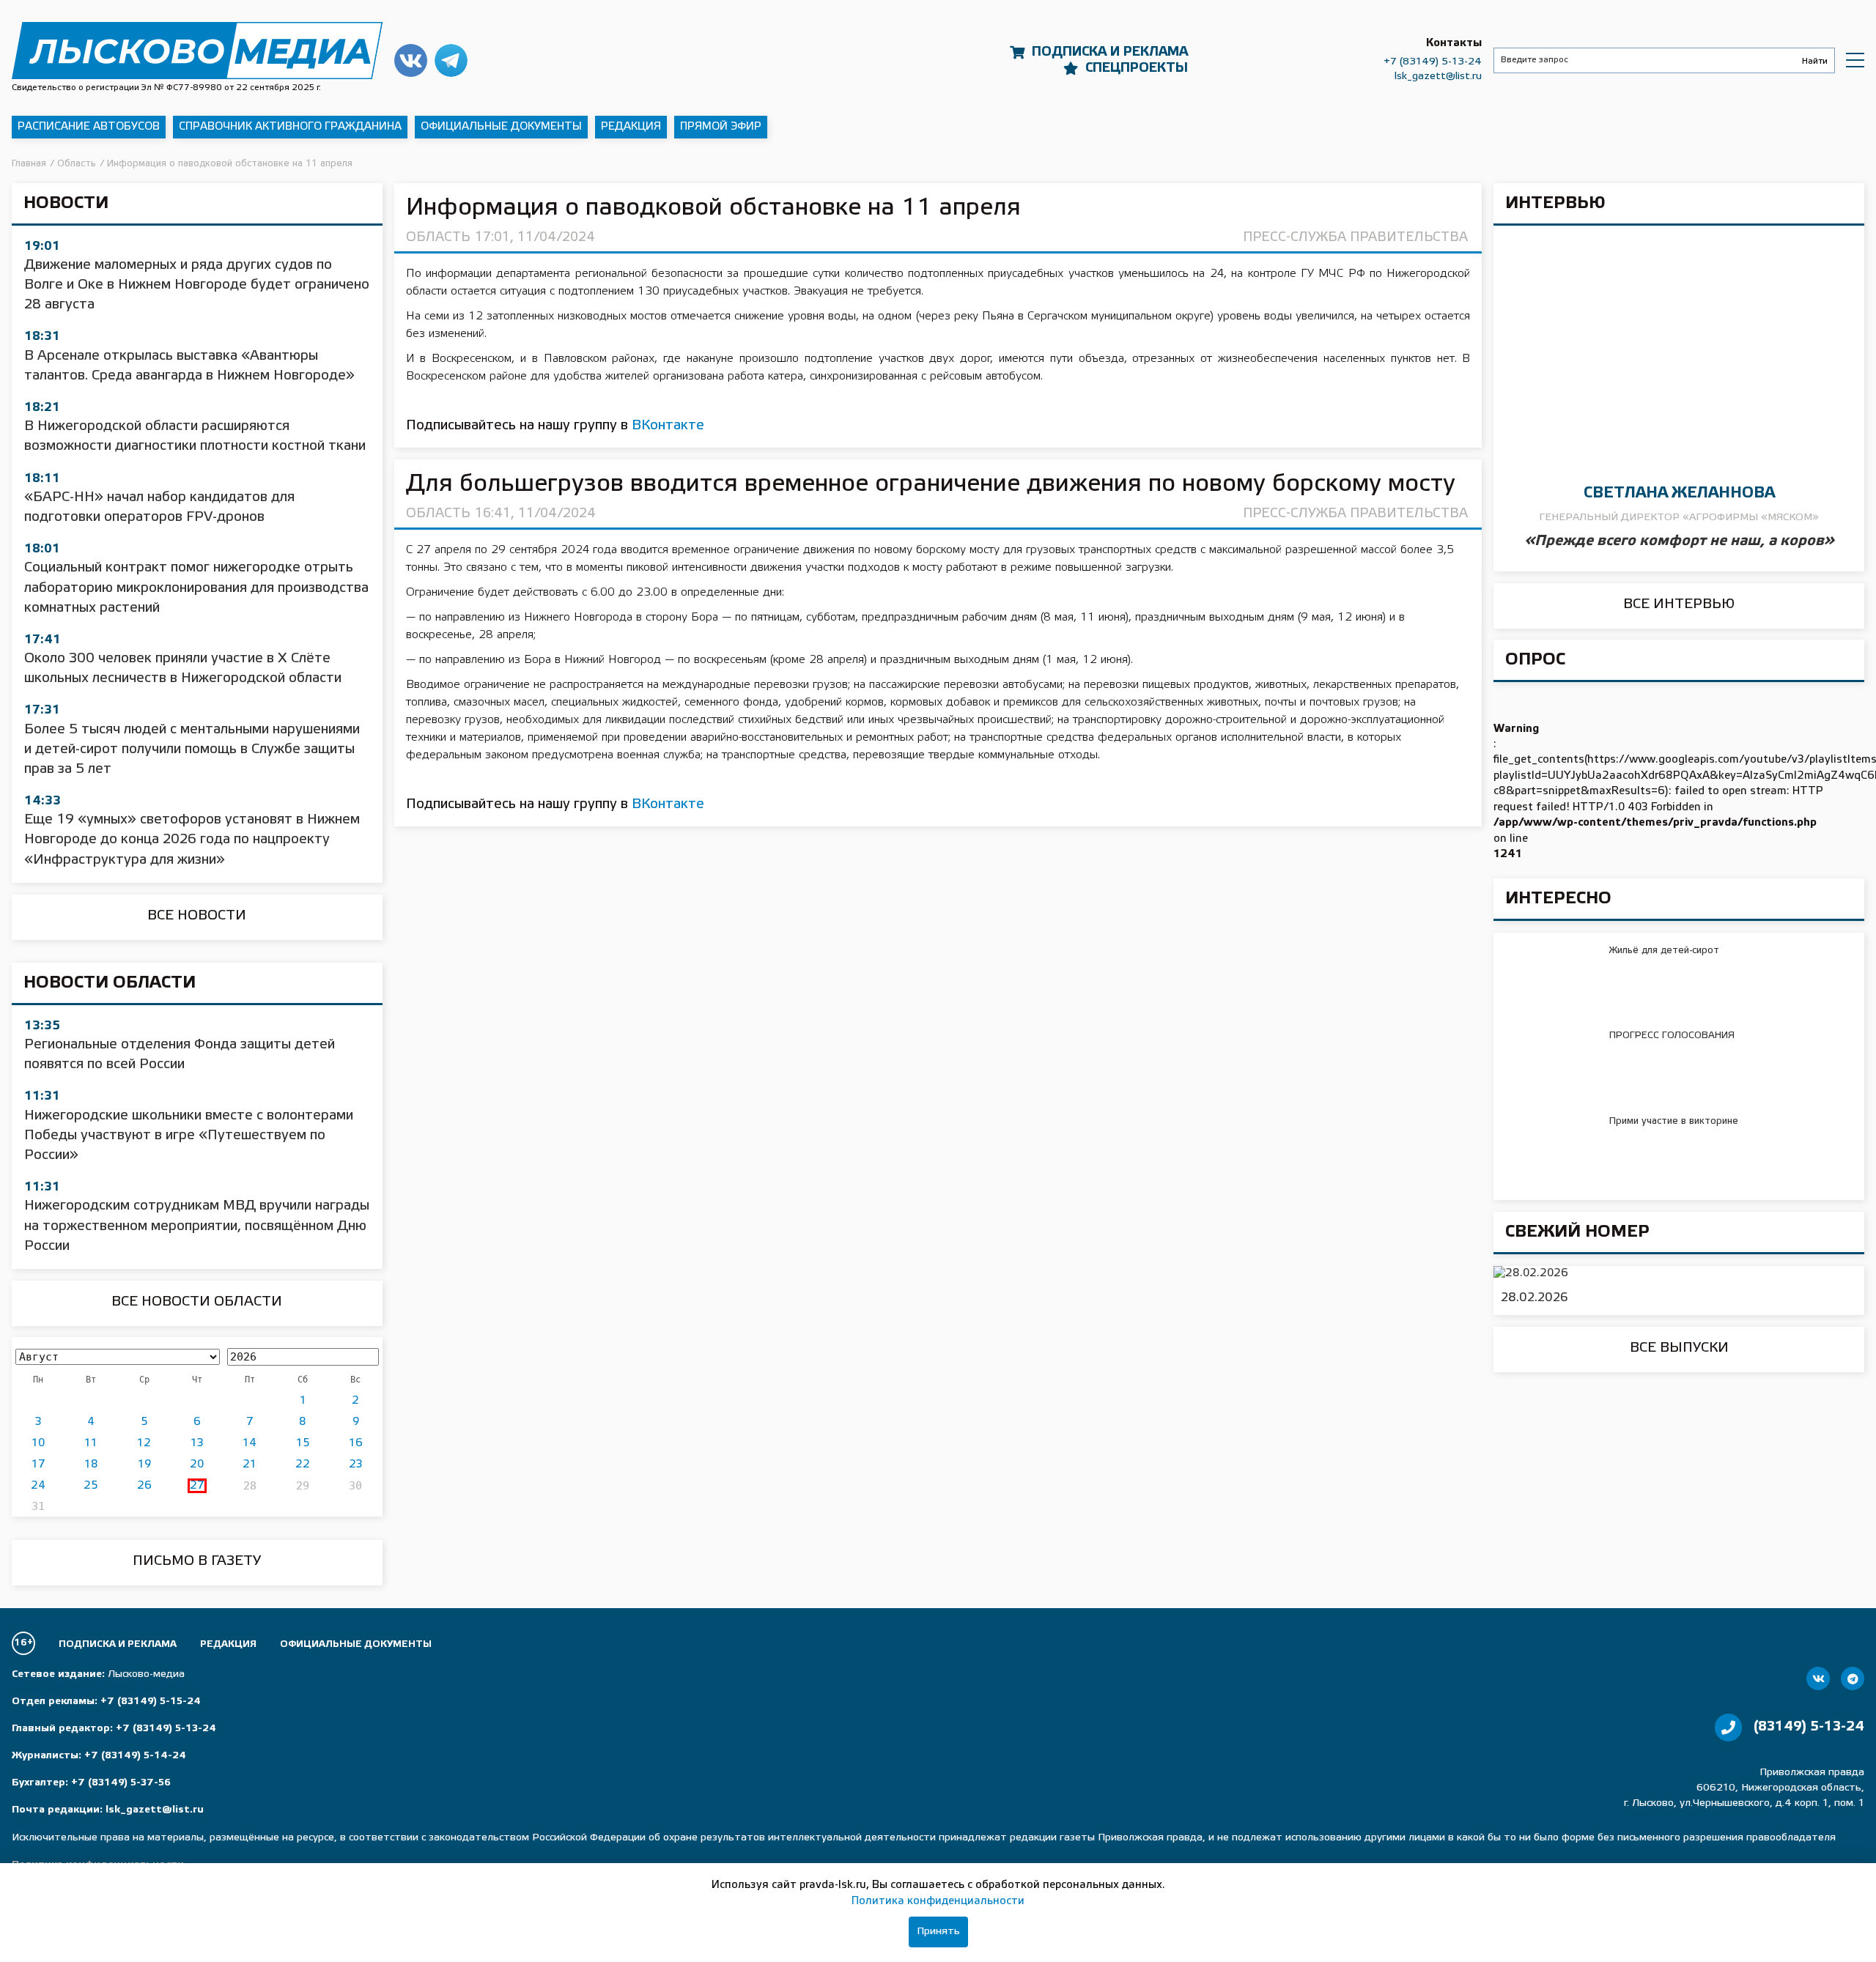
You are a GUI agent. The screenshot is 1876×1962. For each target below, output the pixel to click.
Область (438, 237)
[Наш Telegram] (1853, 1678)
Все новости (197, 916)
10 (38, 1443)
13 (197, 1443)
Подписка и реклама (1110, 52)
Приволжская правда (197, 50)
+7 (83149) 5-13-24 (1433, 62)
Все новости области (197, 1302)
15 (303, 1443)
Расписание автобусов (89, 127)
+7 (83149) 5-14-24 (135, 1756)
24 (38, 1486)
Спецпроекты (1137, 68)
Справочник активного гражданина (290, 127)
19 (144, 1465)
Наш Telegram (451, 60)
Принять (938, 1932)
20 (197, 1465)
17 (38, 1465)
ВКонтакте (668, 426)
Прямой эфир (721, 127)
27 (197, 1486)
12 (144, 1443)
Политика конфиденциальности (938, 1901)
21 (250, 1465)
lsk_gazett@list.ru (1438, 77)
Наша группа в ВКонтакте (411, 60)
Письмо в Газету (197, 1561)
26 (144, 1486)
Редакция (631, 127)
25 (91, 1486)
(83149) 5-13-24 (1809, 1727)
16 (356, 1443)
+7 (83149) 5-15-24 (151, 1702)
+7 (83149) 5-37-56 (121, 1783)
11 (91, 1443)
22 (303, 1465)
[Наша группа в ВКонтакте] (1818, 1678)
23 (356, 1465)
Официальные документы (501, 127)
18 (91, 1465)
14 (250, 1443)
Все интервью (1679, 604)
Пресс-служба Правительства (1355, 237)
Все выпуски (1679, 1348)
